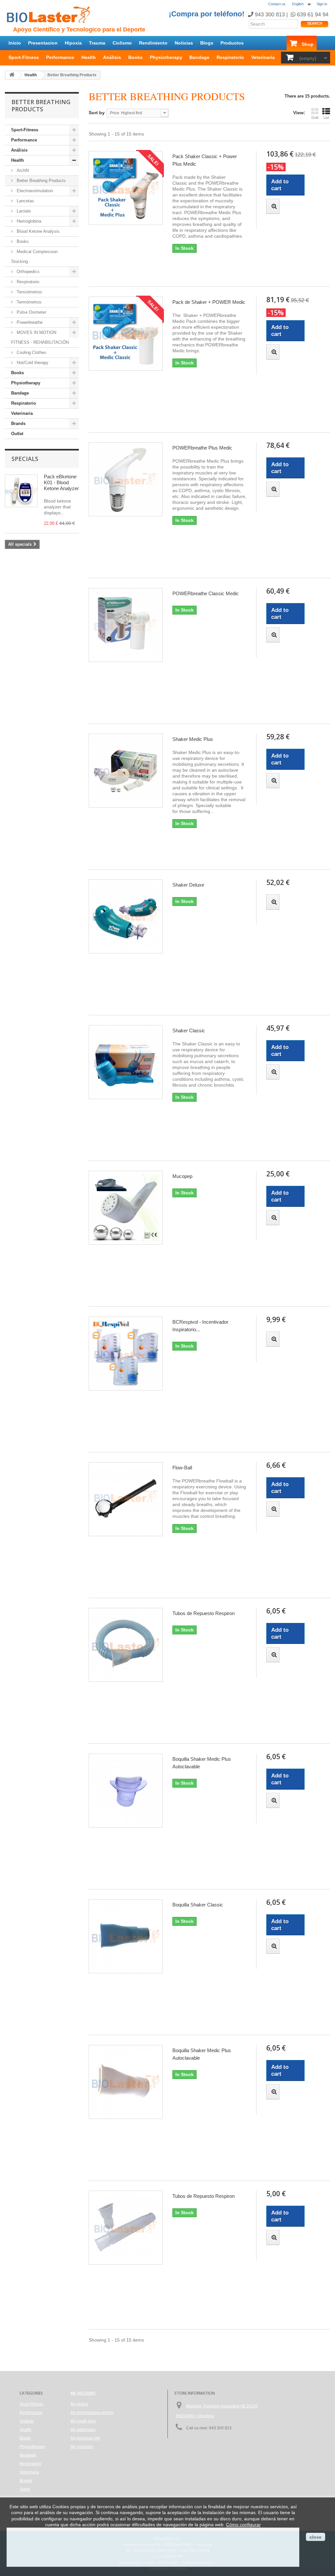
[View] (273, 206)
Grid (315, 118)
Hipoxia (73, 43)
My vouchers (82, 2447)
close (316, 2537)
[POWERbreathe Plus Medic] (126, 479)
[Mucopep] (126, 1208)
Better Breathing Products (41, 181)
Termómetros (28, 302)
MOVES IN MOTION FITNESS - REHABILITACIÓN (40, 337)
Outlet (17, 434)
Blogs (207, 43)
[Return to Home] (12, 75)
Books (135, 57)
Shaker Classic (189, 1030)
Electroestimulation (34, 191)
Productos (232, 43)
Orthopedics (27, 272)
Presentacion (43, 43)
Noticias (184, 43)
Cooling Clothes (31, 352)
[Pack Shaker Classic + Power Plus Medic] (126, 188)
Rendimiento (153, 43)
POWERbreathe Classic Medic (206, 593)
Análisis (112, 57)
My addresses (83, 2430)
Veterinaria (263, 57)
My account (83, 2393)
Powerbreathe (29, 322)
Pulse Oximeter (31, 312)
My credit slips (83, 2421)
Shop (308, 44)
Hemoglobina (28, 221)
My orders (79, 2404)
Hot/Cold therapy (32, 363)
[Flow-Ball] (126, 1499)
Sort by (97, 113)
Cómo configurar (243, 2525)
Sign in (322, 4)
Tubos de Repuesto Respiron (203, 1613)
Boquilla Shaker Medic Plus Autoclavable (202, 1763)
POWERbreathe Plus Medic (202, 448)
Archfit (22, 170)
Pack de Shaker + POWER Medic (209, 302)
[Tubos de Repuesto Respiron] (126, 1645)
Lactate (23, 211)
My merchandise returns (92, 2413)
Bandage (199, 57)
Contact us (277, 4)
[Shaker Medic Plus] (126, 771)
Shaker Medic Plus (193, 739)
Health (89, 57)
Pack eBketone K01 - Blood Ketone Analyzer (61, 482)
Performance (60, 57)
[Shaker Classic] (126, 1062)
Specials (25, 459)
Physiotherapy (166, 57)
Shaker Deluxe (188, 885)
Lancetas (25, 201)
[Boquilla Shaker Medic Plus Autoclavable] (126, 1791)
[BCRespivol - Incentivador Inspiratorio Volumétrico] (126, 1353)
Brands (18, 423)
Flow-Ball (182, 1468)
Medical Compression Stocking (34, 257)
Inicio (15, 43)
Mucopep (182, 1176)
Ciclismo (122, 43)
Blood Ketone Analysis (37, 231)
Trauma (97, 43)
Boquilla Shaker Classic (198, 1905)
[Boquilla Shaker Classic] (126, 1936)
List (326, 118)
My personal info (85, 2438)
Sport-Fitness (24, 57)
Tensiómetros (29, 292)
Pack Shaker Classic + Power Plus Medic (205, 160)
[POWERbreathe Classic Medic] (126, 625)
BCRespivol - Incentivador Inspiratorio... (200, 1326)
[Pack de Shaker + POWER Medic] (126, 334)
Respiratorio (230, 57)
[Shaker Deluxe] (126, 916)
